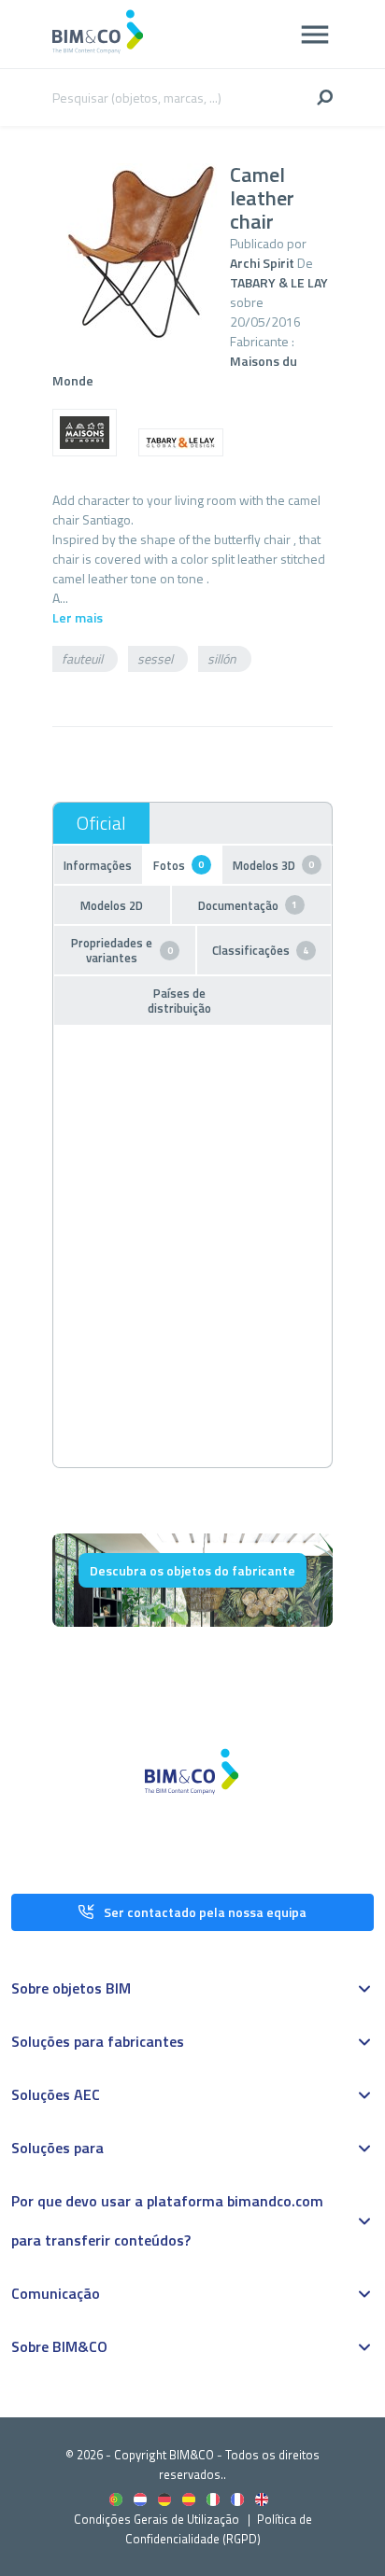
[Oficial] (101, 823)
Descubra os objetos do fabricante (192, 1570)
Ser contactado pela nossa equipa (205, 1912)
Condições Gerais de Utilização (158, 2519)
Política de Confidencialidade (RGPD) (219, 2529)
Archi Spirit (262, 263)
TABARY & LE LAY (279, 282)
